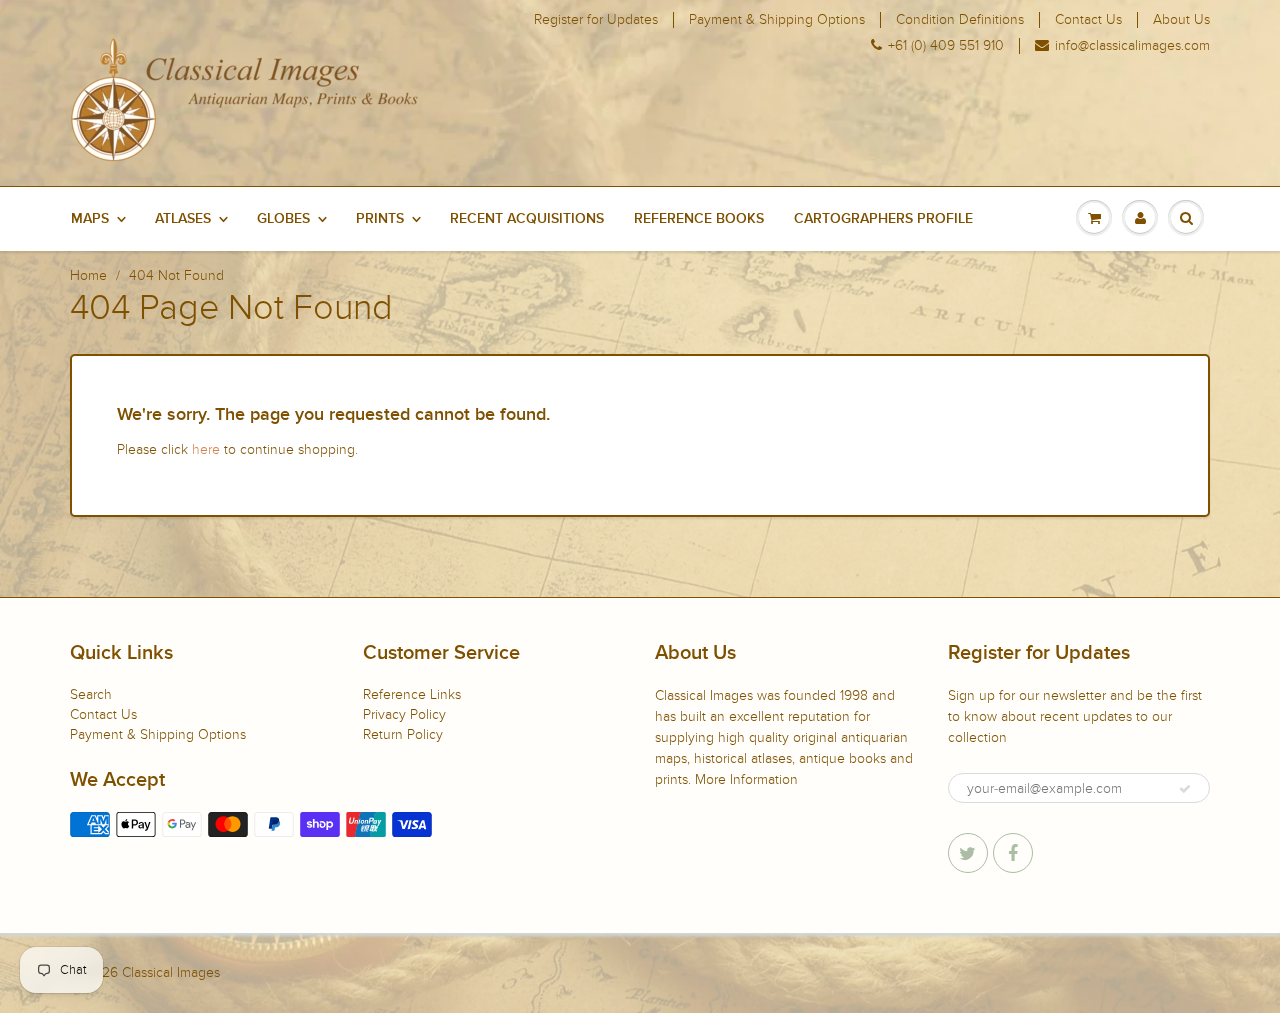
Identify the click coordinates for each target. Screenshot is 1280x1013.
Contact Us (1088, 20)
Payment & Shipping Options (777, 20)
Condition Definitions (960, 20)
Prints (380, 219)
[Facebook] (1013, 853)
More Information (746, 779)
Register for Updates (596, 20)
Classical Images (171, 972)
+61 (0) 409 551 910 (946, 46)
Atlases (183, 219)
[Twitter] (968, 853)
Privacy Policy (404, 714)
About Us (1181, 20)
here (206, 449)
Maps (90, 219)
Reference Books (699, 219)
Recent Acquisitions (527, 219)
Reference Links (412, 694)
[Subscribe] (1185, 789)
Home (88, 275)
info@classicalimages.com (1132, 46)
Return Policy (403, 734)
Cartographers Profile (883, 219)
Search (91, 694)
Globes (283, 219)
